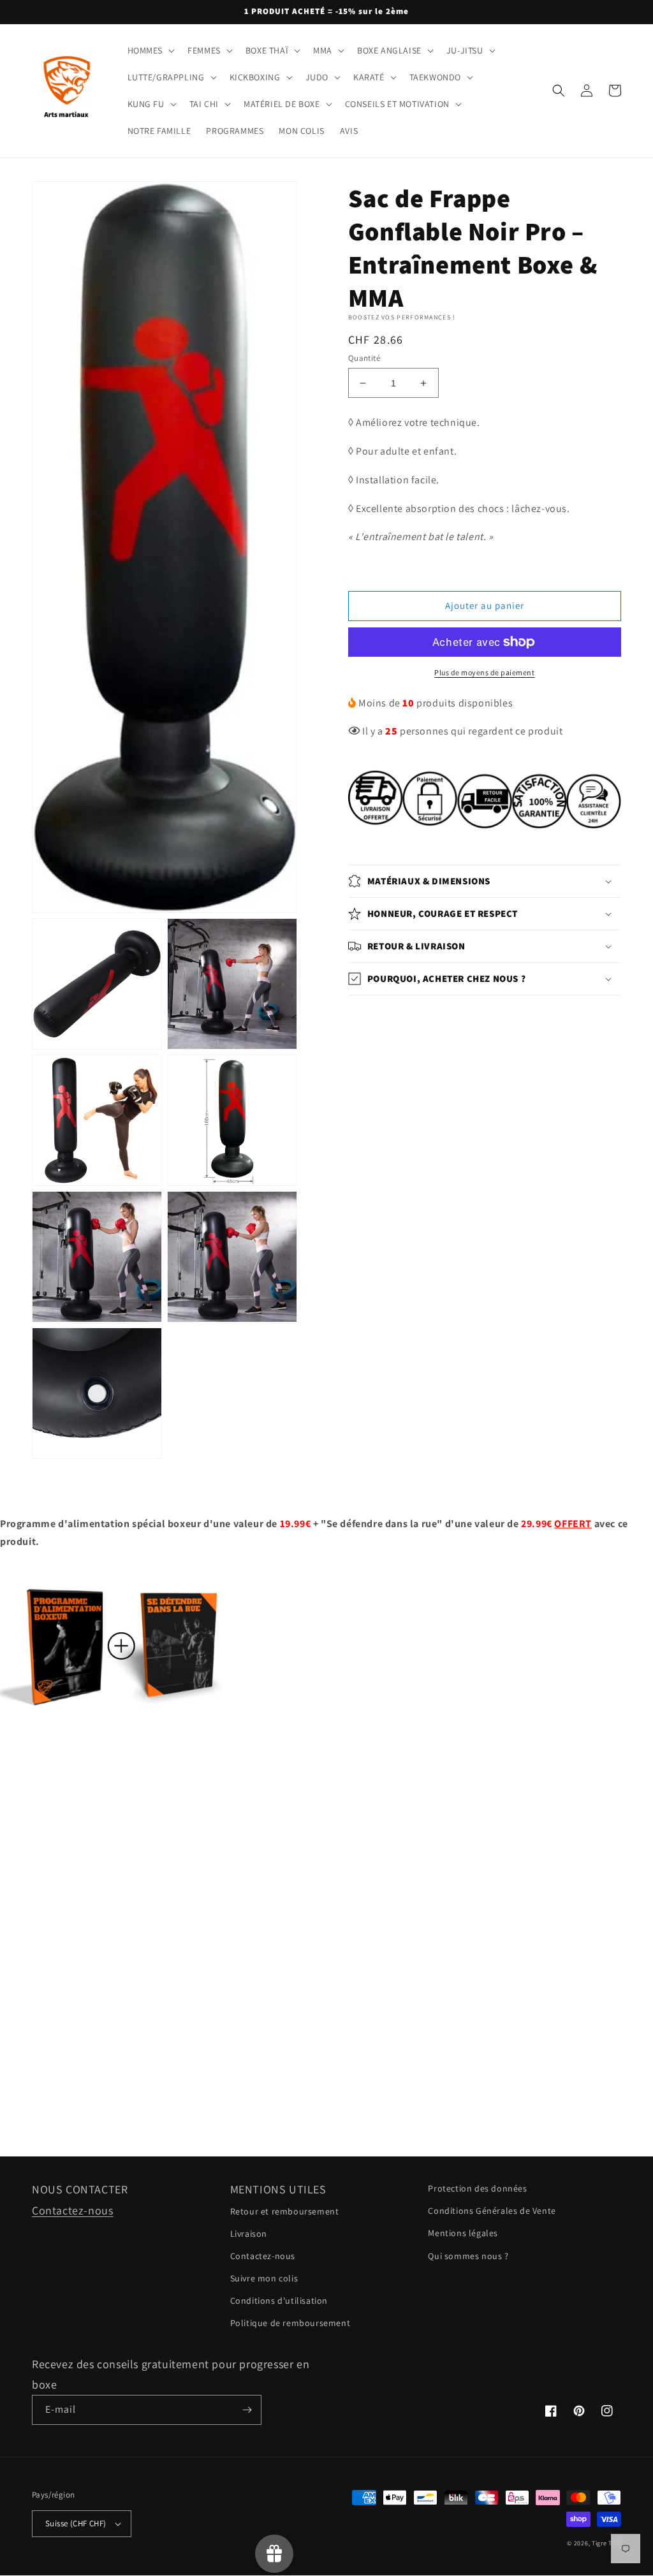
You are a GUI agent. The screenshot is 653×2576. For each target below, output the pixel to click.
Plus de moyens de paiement (484, 672)
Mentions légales (463, 2233)
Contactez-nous (72, 2210)
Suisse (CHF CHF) (76, 2523)
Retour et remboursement (285, 2211)
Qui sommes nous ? (468, 2256)
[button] (150, 50)
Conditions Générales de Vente (492, 2211)
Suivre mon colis (264, 2278)
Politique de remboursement (290, 2323)
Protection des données (477, 2188)
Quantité (364, 358)
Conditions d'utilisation (279, 2301)
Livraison (249, 2234)
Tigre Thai (606, 2543)
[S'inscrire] (247, 2410)
